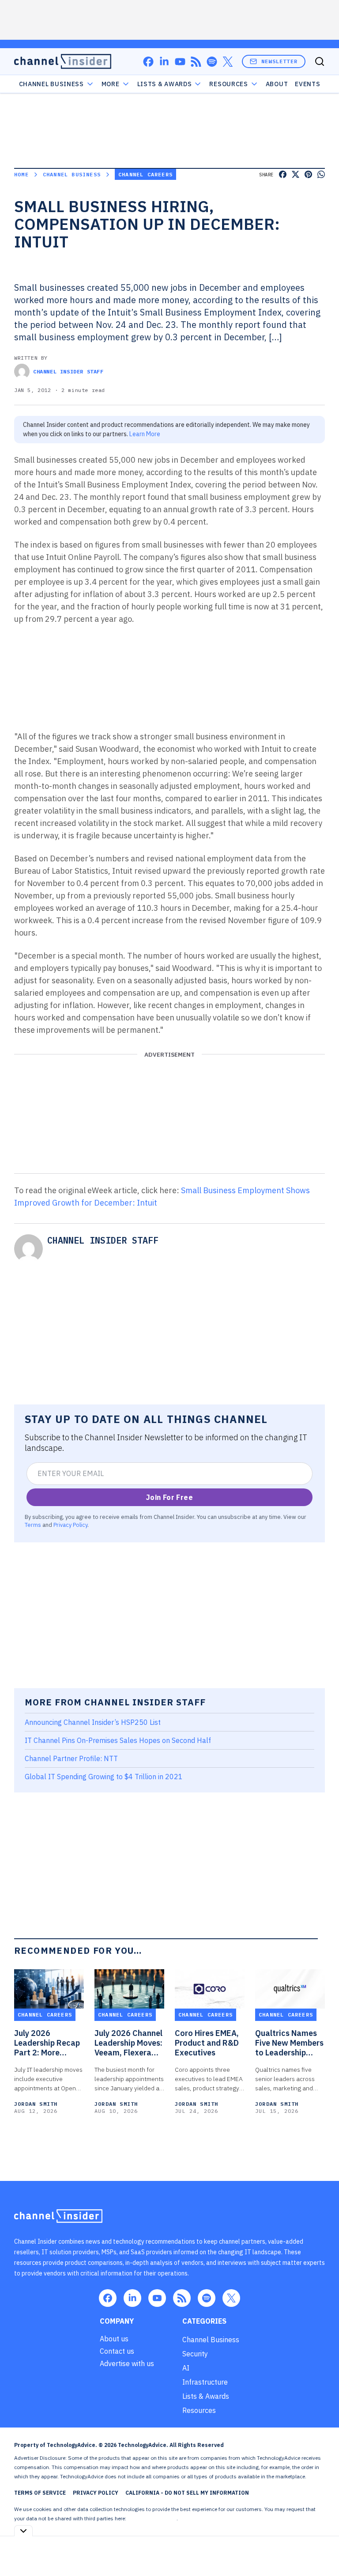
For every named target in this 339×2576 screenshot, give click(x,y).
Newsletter (279, 61)
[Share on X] (296, 174)
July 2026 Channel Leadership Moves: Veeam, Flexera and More (128, 2043)
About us (114, 2339)
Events (307, 84)
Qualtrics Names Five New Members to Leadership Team (289, 2043)
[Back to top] (321, 2549)
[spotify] (212, 62)
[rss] (196, 62)
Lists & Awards (206, 2396)
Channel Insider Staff (68, 371)
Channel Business (51, 84)
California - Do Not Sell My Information (187, 2493)
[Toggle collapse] (23, 2531)
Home (21, 174)
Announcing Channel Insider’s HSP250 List (93, 1722)
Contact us (117, 2351)
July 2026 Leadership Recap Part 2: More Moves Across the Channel (47, 2043)
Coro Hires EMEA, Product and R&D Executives (207, 2043)
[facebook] (148, 62)
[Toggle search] (320, 61)
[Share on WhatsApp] (321, 174)
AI (186, 2368)
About (277, 84)
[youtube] (180, 62)
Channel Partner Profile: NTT (71, 1758)
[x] (228, 62)
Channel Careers (145, 174)
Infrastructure (205, 2382)
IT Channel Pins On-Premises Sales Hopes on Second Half (118, 1740)
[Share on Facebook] (283, 174)
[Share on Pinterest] (308, 174)
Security (195, 2354)
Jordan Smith (36, 2104)
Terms (33, 1525)
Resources (199, 2410)
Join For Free (169, 1497)
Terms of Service (40, 2493)
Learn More (145, 434)
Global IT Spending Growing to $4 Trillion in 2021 (104, 1777)
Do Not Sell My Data (152, 2518)
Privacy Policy (70, 1525)
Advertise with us (127, 2363)
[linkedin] (164, 62)
